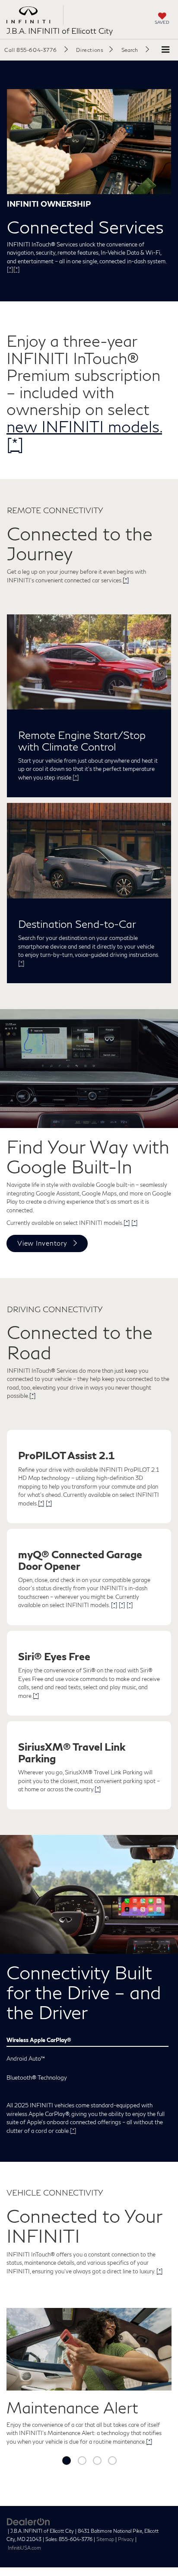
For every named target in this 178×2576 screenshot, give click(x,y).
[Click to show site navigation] (165, 50)
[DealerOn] (29, 2521)
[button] (36, 50)
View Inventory (42, 1243)
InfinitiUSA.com (24, 2548)
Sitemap (105, 2539)
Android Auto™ (26, 2058)
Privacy (126, 2539)
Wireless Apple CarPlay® (39, 2040)
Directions (90, 50)
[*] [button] (10, 269)
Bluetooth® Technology (37, 2077)
